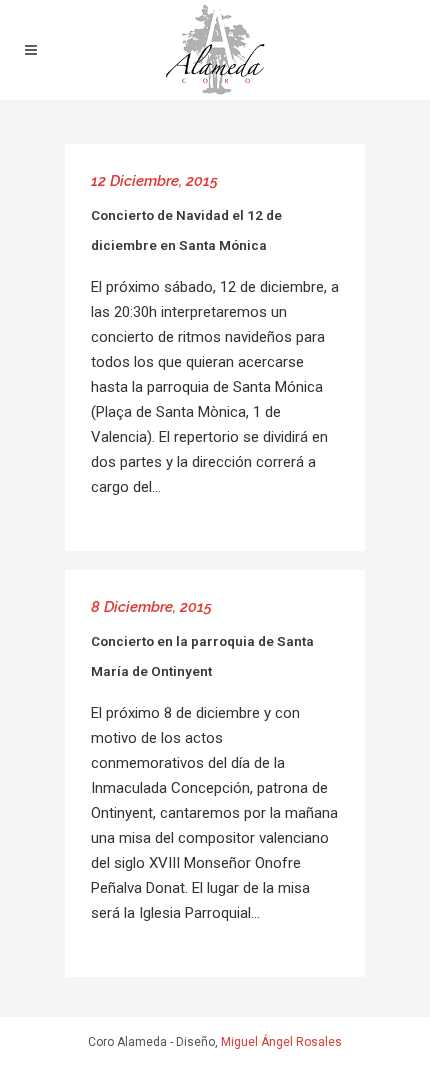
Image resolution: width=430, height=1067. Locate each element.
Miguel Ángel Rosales (281, 1042)
